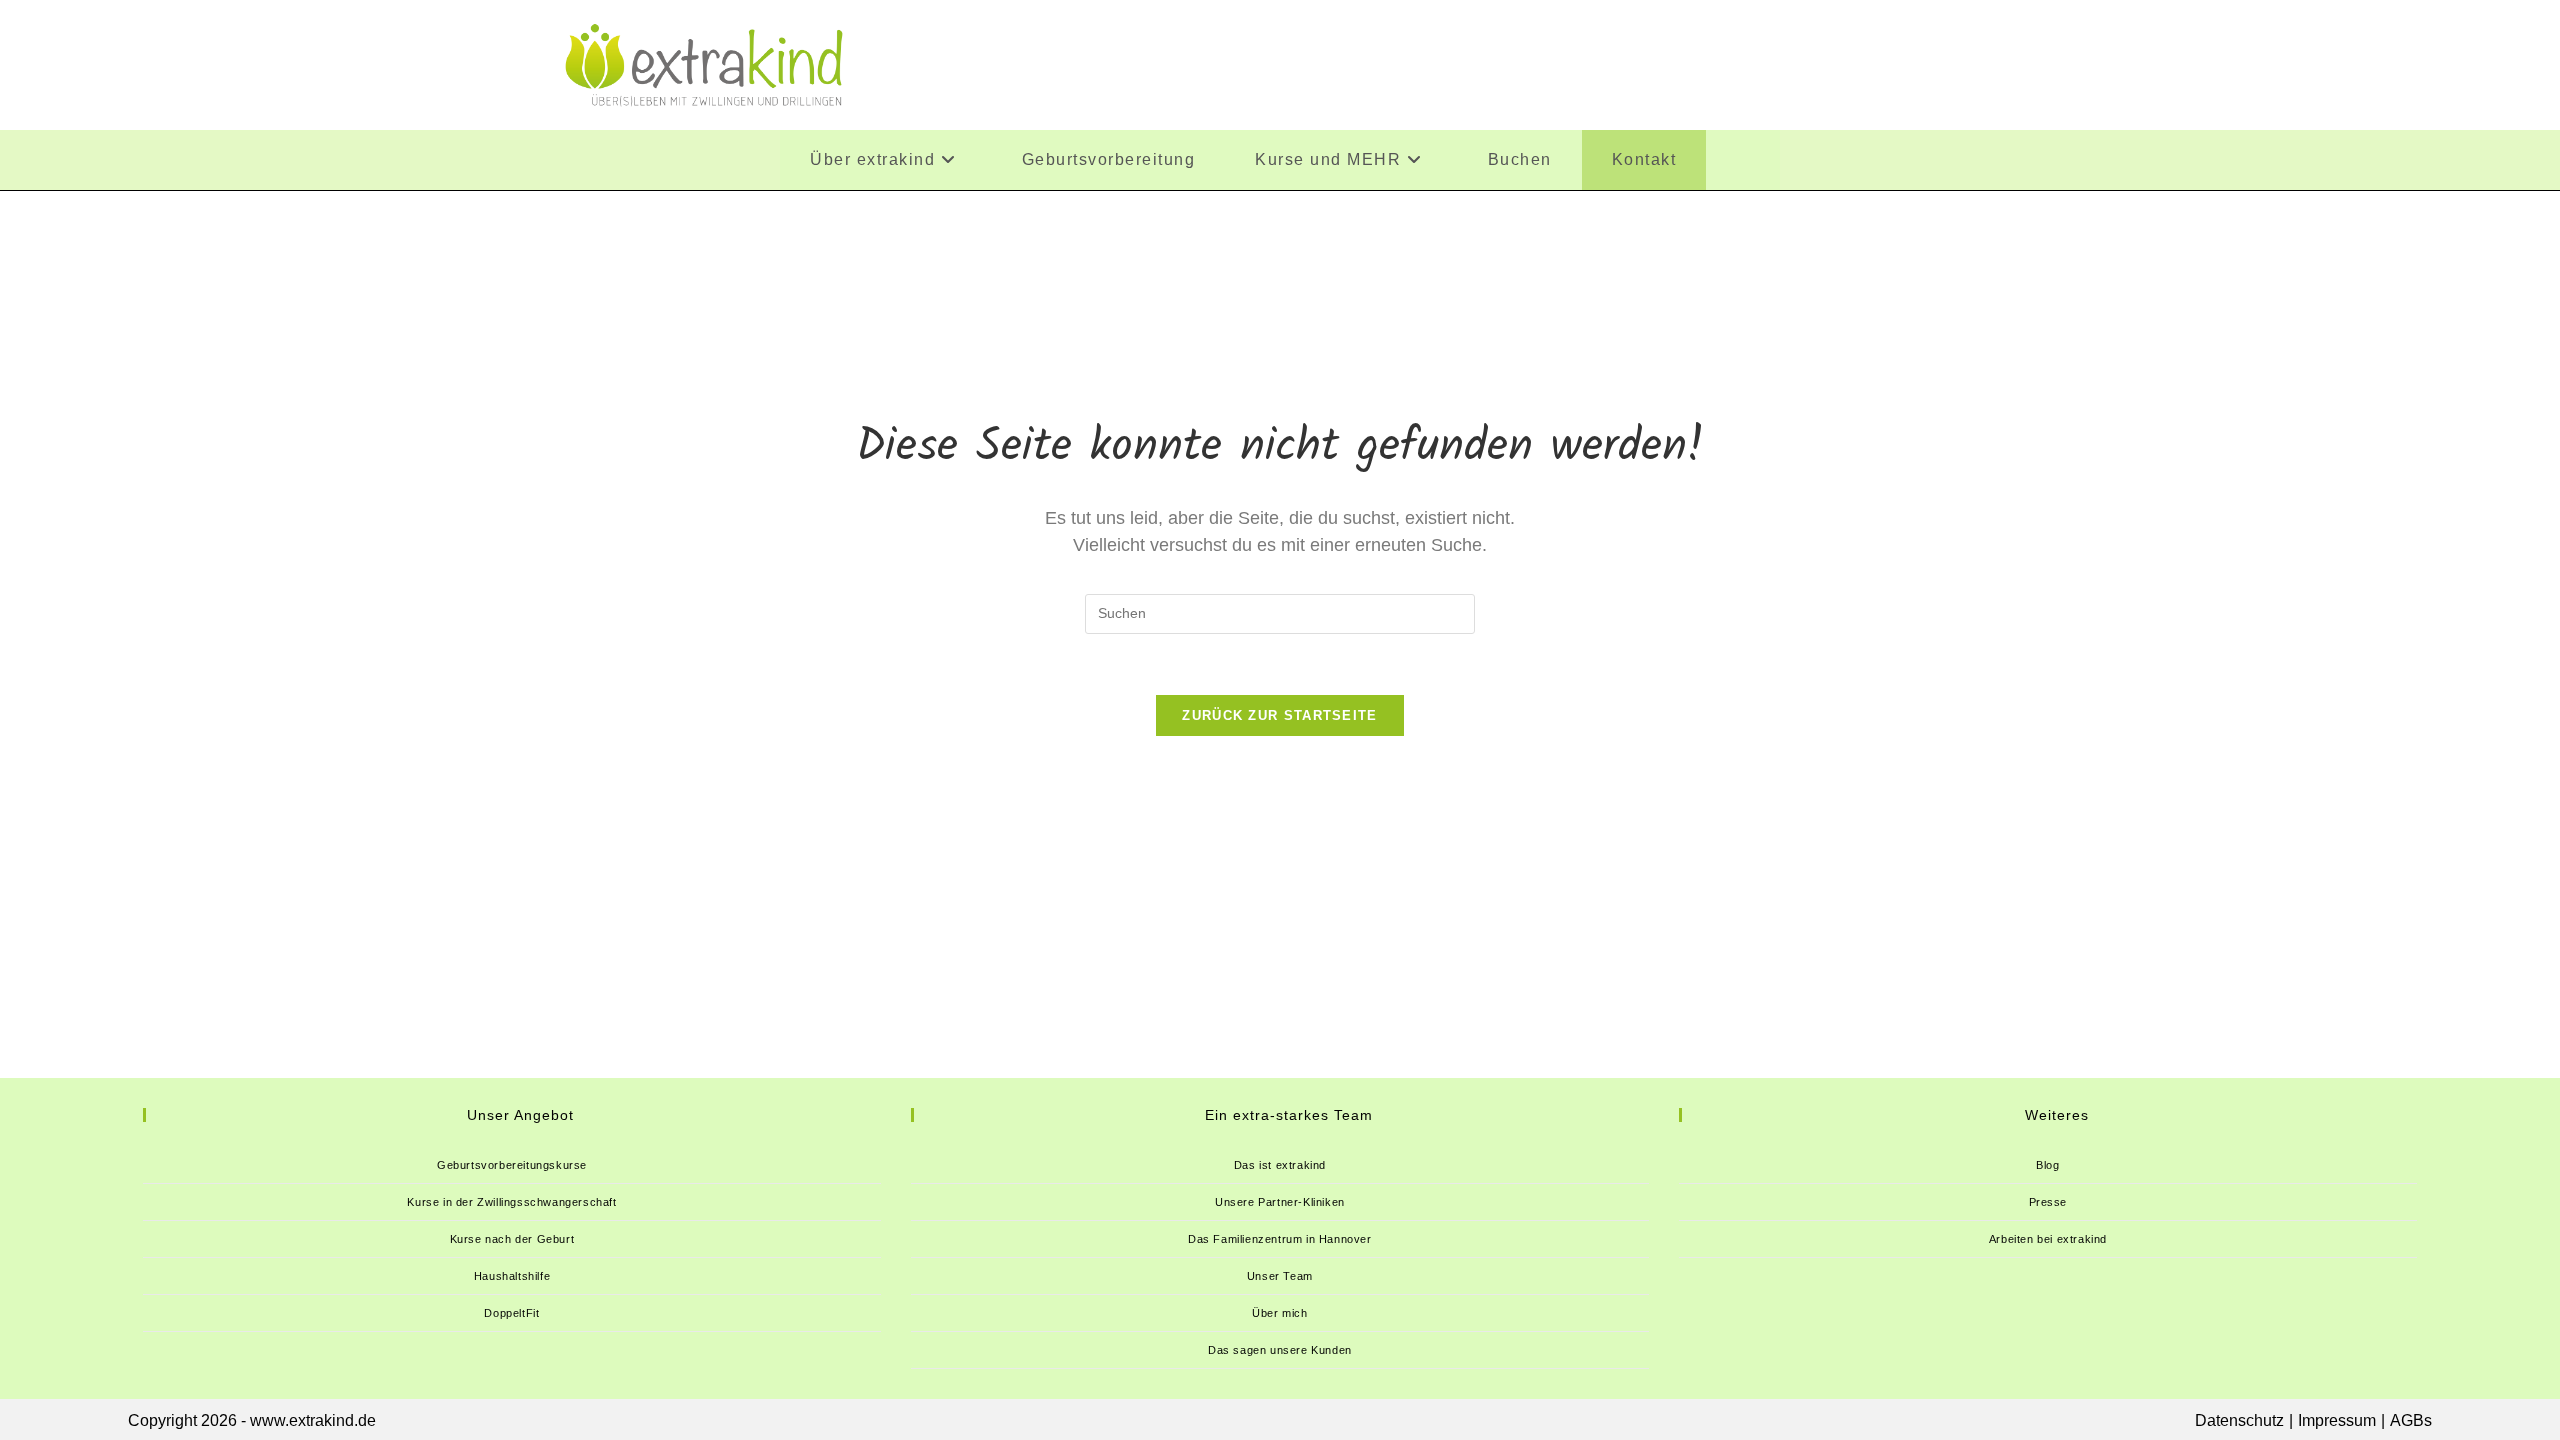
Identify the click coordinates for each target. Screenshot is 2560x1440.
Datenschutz (2239, 1420)
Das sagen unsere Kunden (1280, 1350)
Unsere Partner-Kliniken (1280, 1202)
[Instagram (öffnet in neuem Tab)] (1856, 63)
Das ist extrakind (1280, 1165)
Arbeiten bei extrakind (2048, 1239)
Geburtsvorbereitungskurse (512, 1165)
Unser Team (1280, 1276)
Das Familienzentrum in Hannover (1280, 1239)
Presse (2048, 1202)
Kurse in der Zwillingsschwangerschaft (511, 1202)
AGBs (2411, 1420)
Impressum (2337, 1420)
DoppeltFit (511, 1313)
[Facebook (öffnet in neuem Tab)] (1733, 63)
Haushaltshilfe (512, 1276)
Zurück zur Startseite (1279, 715)
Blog (2047, 1165)
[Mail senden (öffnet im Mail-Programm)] (1979, 63)
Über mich (1279, 1313)
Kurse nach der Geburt (512, 1239)
